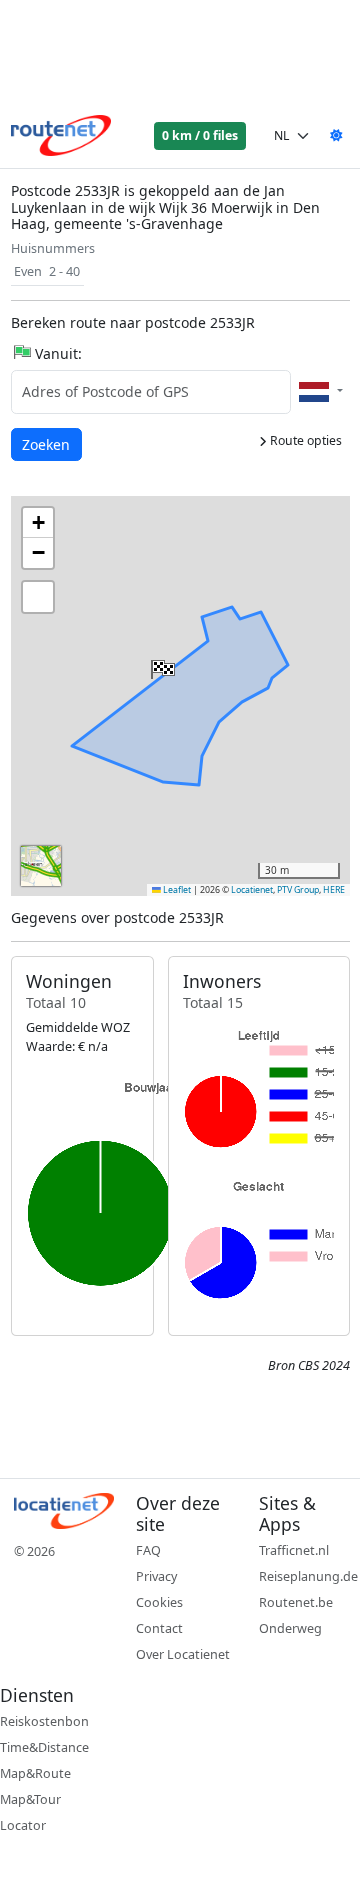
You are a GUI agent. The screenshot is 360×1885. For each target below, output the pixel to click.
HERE (334, 890)
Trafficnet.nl (294, 1550)
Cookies (159, 1602)
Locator (23, 1825)
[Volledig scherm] (38, 597)
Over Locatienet (183, 1654)
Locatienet (252, 890)
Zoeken (47, 444)
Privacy (156, 1576)
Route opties (304, 440)
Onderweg (290, 1628)
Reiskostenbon (44, 1721)
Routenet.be (296, 1602)
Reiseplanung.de (308, 1576)
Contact (159, 1628)
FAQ (148, 1550)
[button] (161, 665)
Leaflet (176, 890)
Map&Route (35, 1773)
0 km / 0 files (200, 135)
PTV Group (298, 890)
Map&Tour (30, 1799)
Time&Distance (44, 1747)
